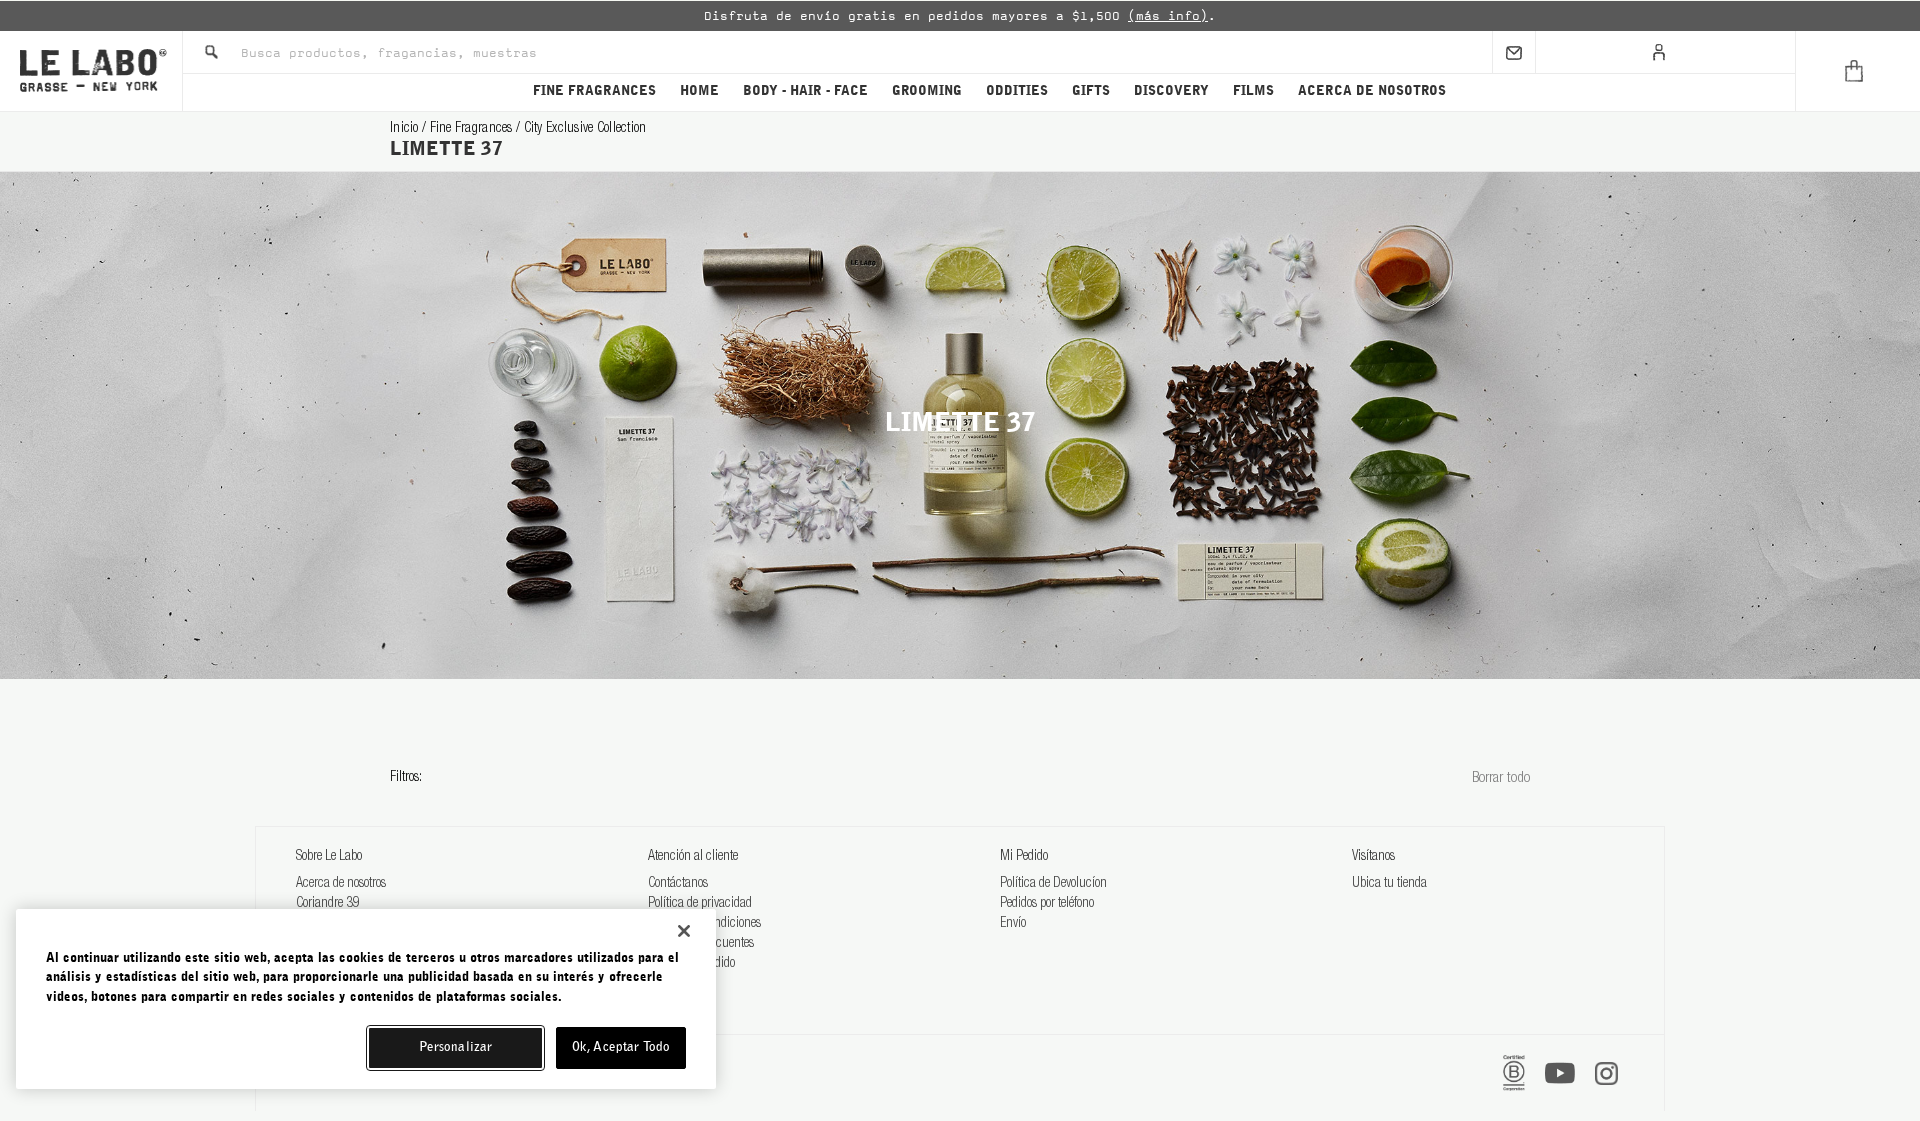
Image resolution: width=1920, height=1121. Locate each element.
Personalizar (456, 1047)
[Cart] (1857, 71)
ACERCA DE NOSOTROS (1372, 91)
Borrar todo (1501, 778)
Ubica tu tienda (1389, 884)
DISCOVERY (1171, 91)
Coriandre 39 (328, 904)
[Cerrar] (684, 931)
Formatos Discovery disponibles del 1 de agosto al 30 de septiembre (1092, 16)
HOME (699, 91)
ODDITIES (1017, 91)
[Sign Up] (1514, 52)
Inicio (406, 129)
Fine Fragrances (473, 129)
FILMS (1253, 91)
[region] (366, 999)
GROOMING (927, 91)
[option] (960, 16)
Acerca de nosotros (341, 884)
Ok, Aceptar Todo (621, 1047)
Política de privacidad (700, 904)
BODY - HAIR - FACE (805, 91)
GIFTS (1091, 91)
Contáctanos (678, 884)
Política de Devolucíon (1053, 884)
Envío (1013, 924)
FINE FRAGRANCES (594, 91)
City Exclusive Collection (585, 129)
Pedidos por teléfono (1047, 904)
